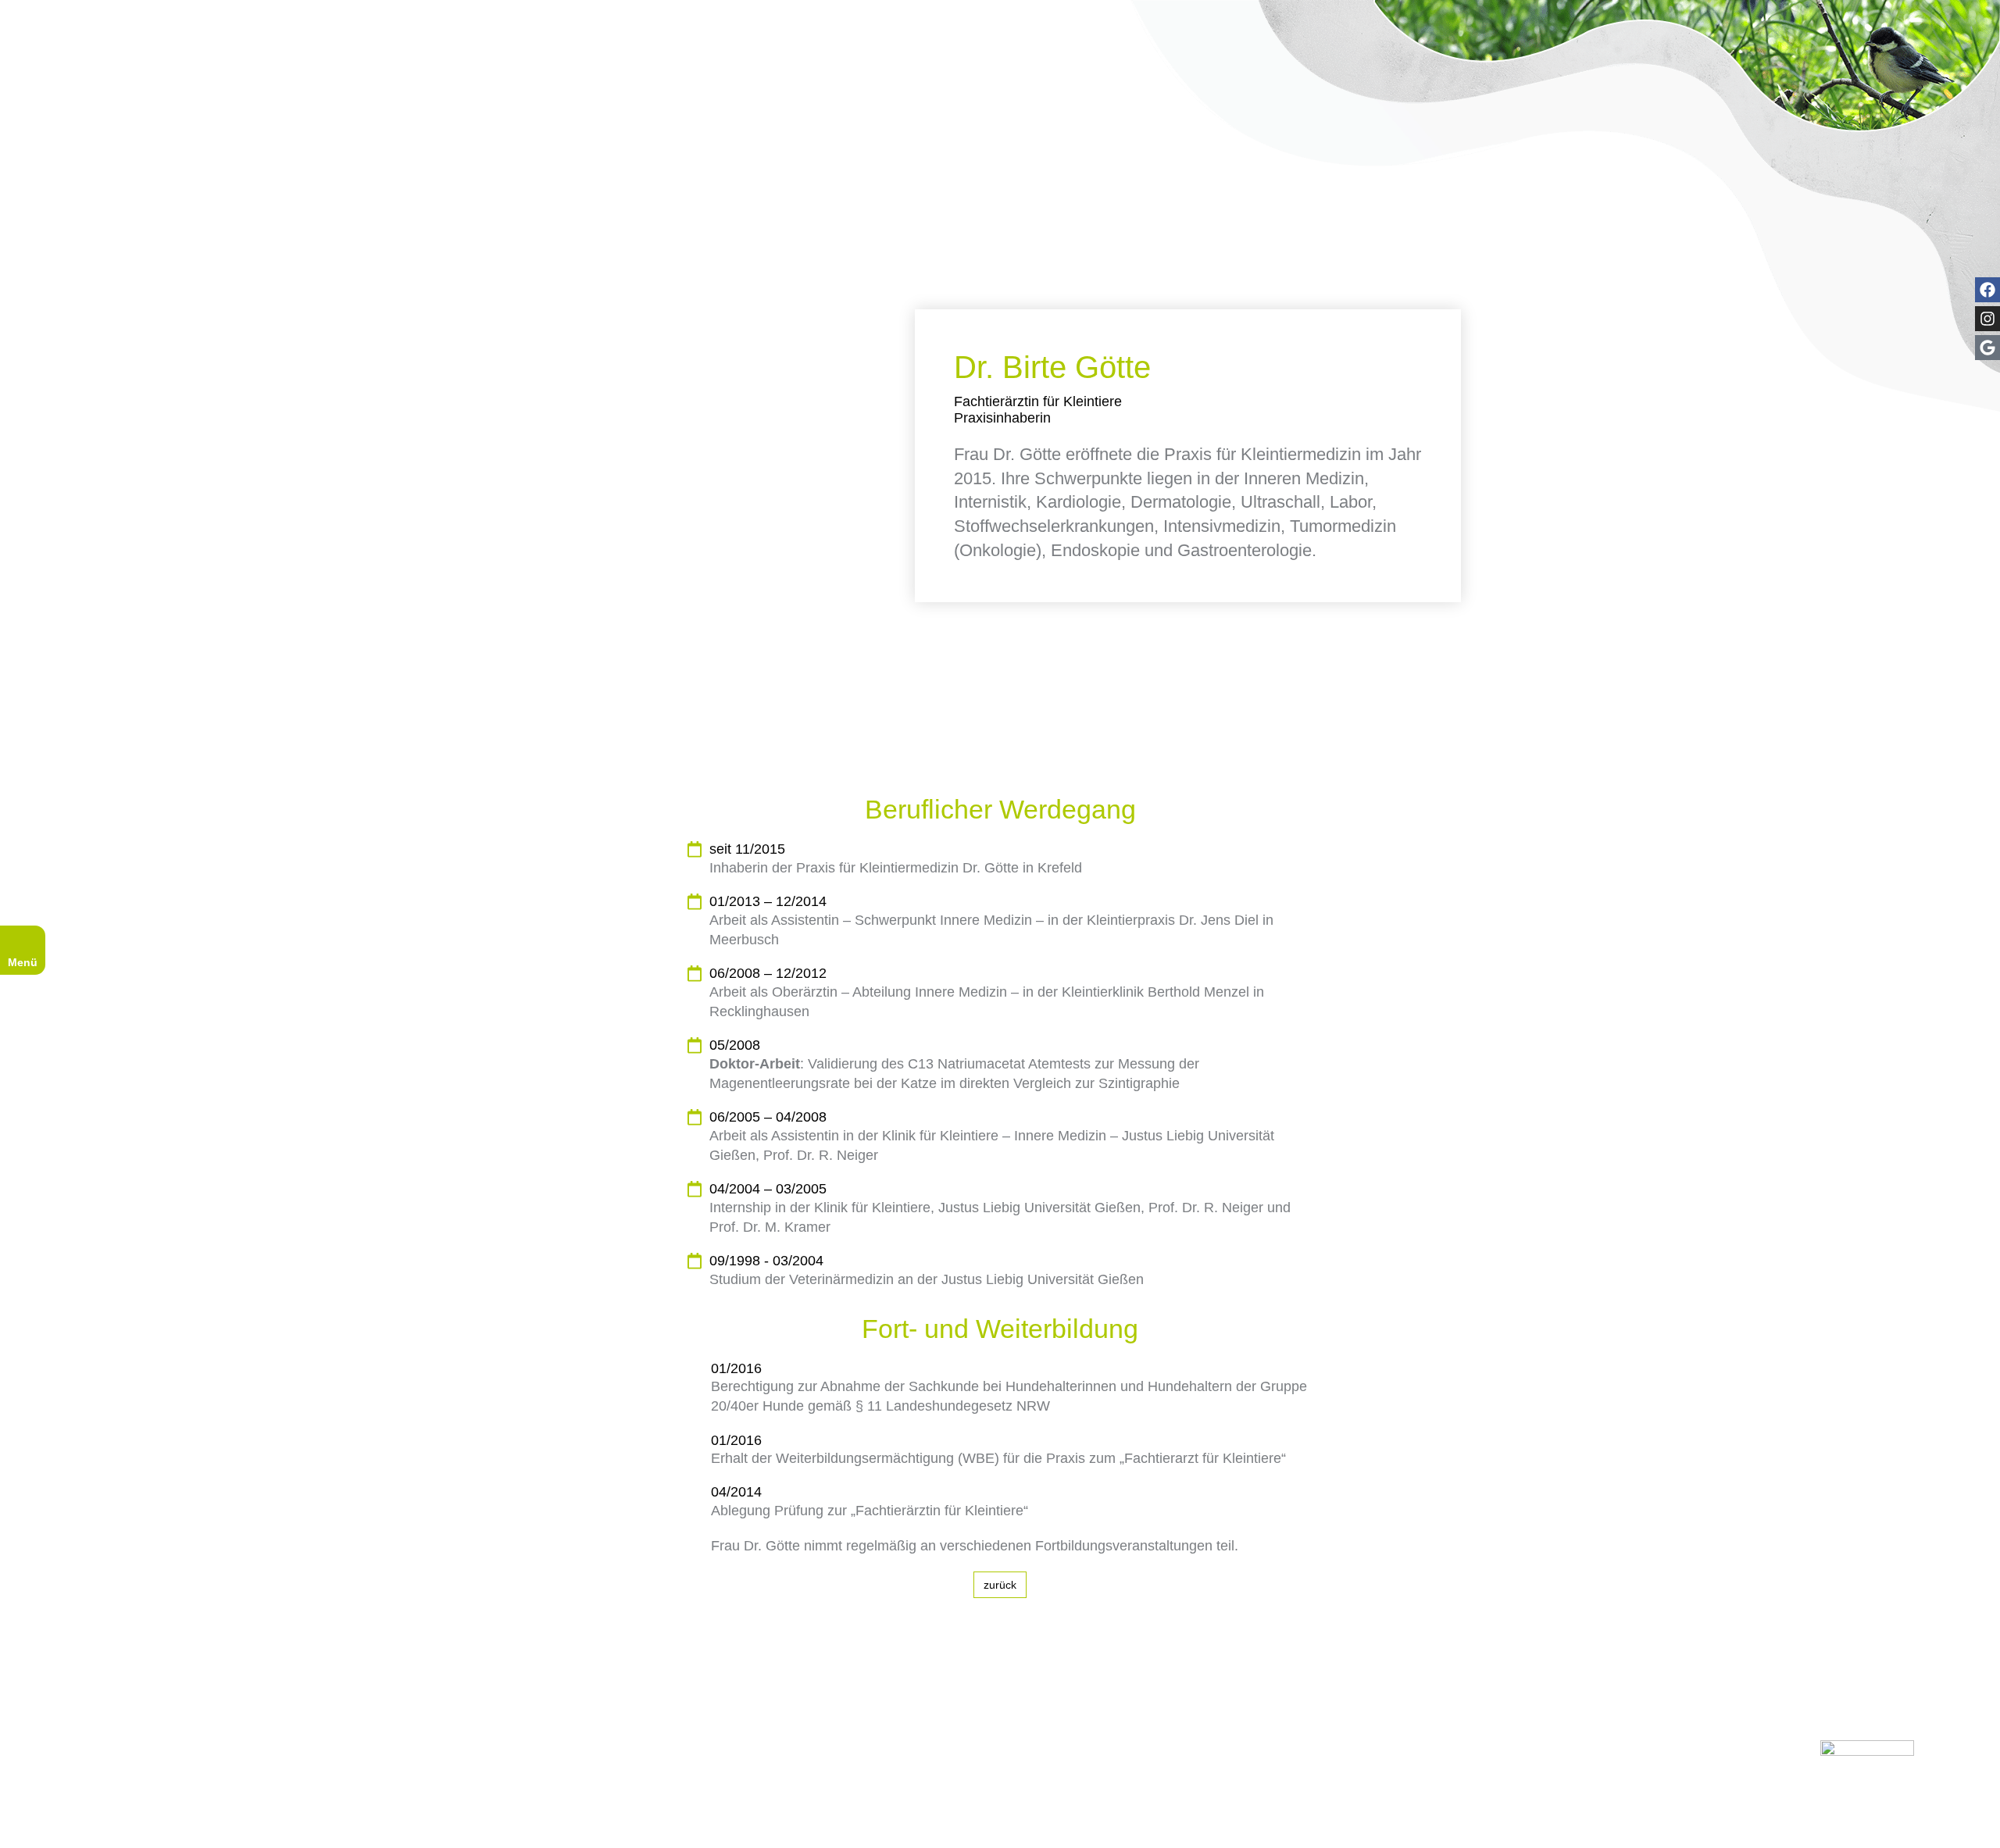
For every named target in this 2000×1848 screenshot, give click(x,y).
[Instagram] (1987, 319)
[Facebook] (1987, 290)
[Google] (1987, 348)
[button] (225, 1822)
